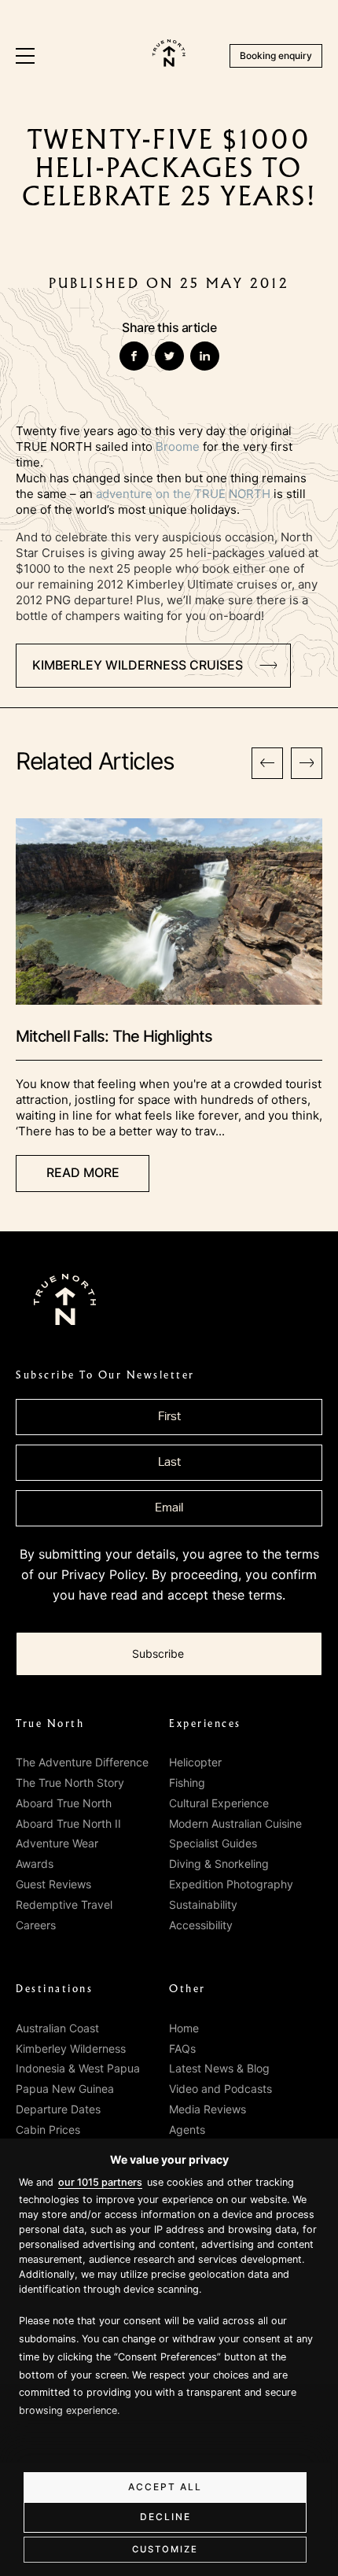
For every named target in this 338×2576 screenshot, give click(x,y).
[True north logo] (169, 62)
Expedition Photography (231, 1884)
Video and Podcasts (220, 2089)
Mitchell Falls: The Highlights (114, 1036)
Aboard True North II (68, 1823)
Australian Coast (57, 2028)
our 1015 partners (100, 2182)
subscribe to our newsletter (105, 1375)
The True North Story (70, 1783)
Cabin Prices (48, 2129)
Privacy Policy (103, 1574)
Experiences (205, 1724)
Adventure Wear (57, 1843)
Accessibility (201, 1925)
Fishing (187, 1783)
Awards (35, 1864)
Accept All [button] (165, 2487)
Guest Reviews (53, 1884)
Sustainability (203, 1904)
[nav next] (307, 763)
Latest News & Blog (219, 2068)
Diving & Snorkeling (219, 1864)
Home (184, 2028)
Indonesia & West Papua (78, 2068)
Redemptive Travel (64, 1904)
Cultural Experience (219, 1803)
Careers (36, 1925)
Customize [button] (165, 2549)
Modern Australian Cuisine (235, 1823)
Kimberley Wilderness (71, 2048)
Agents (187, 2129)
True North (50, 1724)
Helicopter (195, 1762)
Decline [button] (165, 2517)
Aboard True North (64, 1803)
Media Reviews (208, 2109)
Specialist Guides (213, 1843)
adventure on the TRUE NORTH (183, 494)
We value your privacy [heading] (169, 2159)
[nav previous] (267, 763)
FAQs (182, 2048)
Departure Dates (58, 2109)
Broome (178, 447)
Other (187, 1989)
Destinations (54, 1989)
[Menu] (25, 56)
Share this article (169, 327)
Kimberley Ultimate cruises (202, 584)
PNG (58, 600)
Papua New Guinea (65, 2089)
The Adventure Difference (82, 1762)
